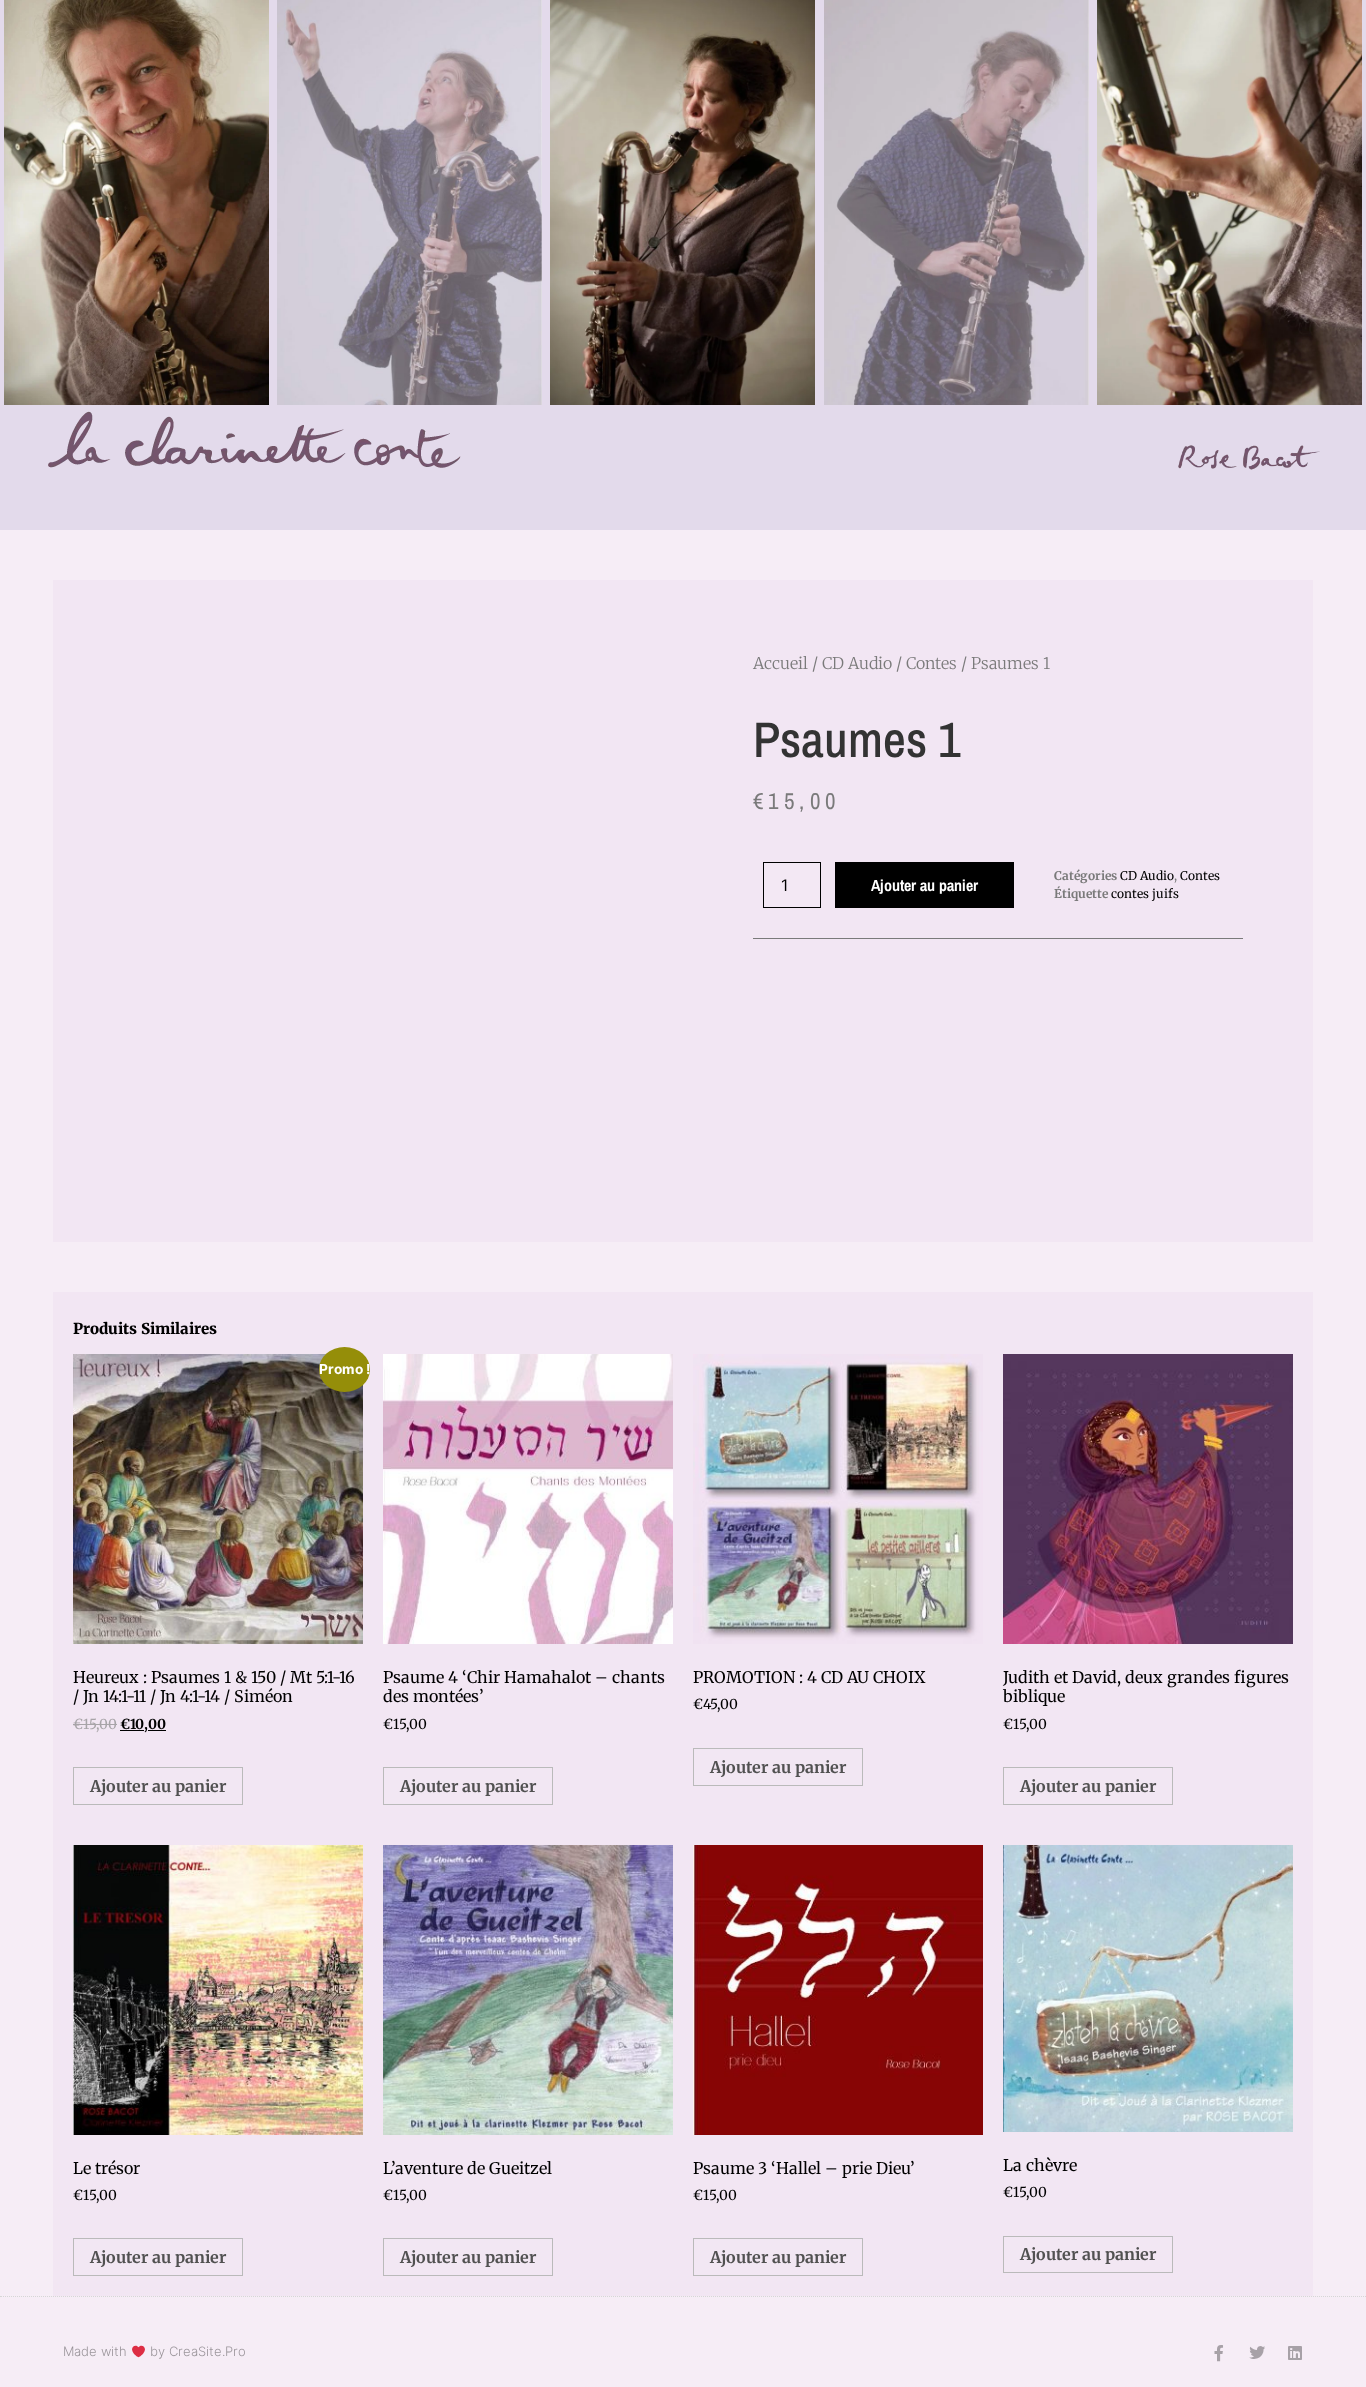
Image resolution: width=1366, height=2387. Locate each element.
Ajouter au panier (924, 885)
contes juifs (1145, 893)
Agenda (445, 499)
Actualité (344, 499)
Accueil (245, 499)
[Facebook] (1277, 503)
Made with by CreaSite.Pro (154, 2351)
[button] (629, 634)
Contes (537, 499)
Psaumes (635, 499)
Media (730, 499)
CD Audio (857, 663)
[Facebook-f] (1219, 2353)
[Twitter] (1257, 2353)
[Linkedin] (1305, 503)
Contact (937, 499)
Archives (1037, 499)
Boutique (830, 499)
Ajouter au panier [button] (158, 1786)
